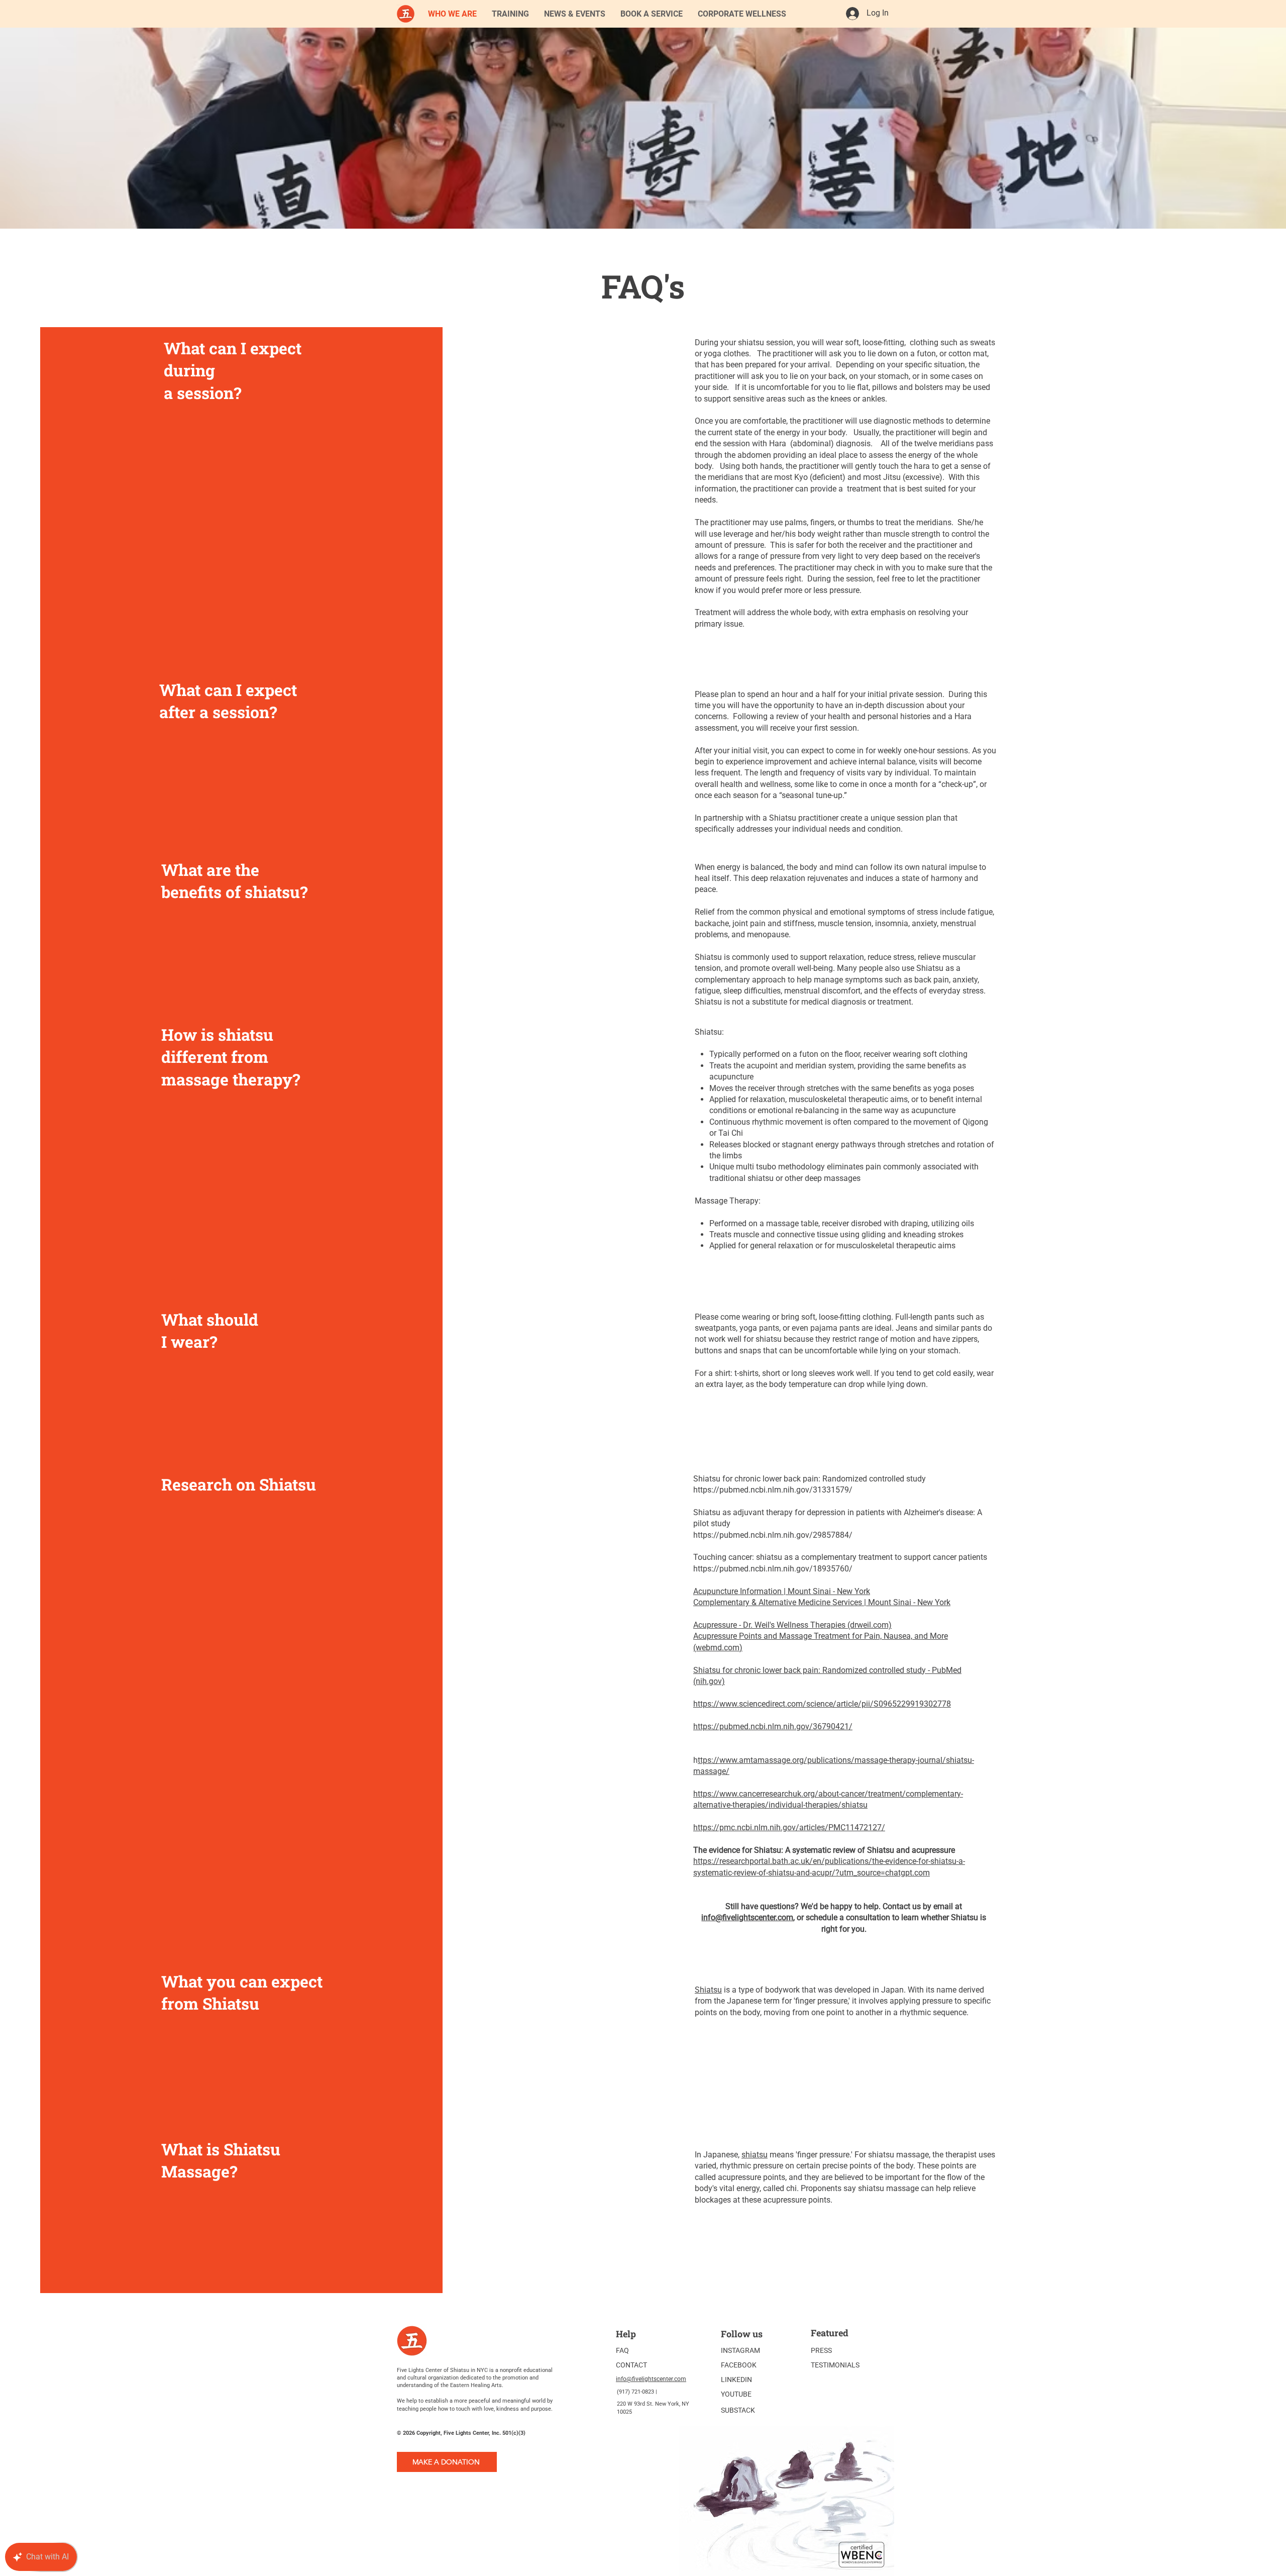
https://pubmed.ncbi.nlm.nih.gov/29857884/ (773, 1535)
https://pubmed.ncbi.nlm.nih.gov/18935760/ (773, 1569)
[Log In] (852, 14)
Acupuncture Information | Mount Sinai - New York (782, 1591)
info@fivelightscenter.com (747, 1917)
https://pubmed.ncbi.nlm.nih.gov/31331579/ (773, 1490)
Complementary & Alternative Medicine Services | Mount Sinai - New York (822, 1602)
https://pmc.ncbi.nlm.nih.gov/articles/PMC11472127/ (789, 1827)
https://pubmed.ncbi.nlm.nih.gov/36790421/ (773, 1726)
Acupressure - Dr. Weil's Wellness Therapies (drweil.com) (792, 1625)
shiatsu (755, 2155)
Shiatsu (708, 1990)
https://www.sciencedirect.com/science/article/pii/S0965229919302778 (822, 1704)
